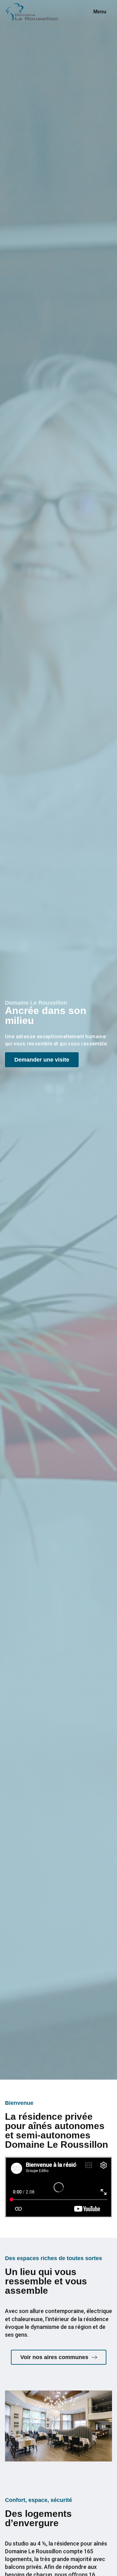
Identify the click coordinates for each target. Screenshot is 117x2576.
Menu (100, 12)
